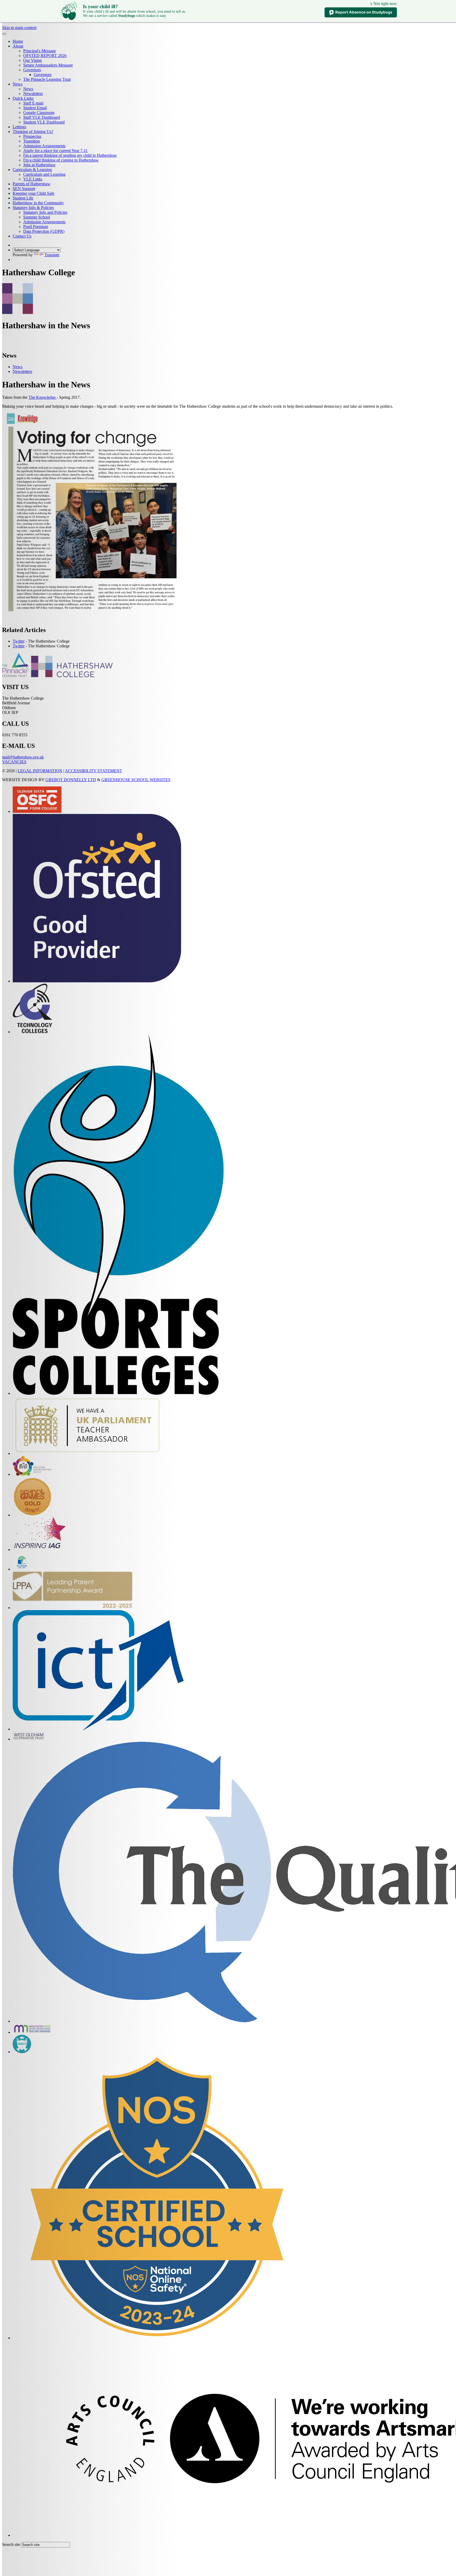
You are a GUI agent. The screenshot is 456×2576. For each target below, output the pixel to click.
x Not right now (384, 4)
